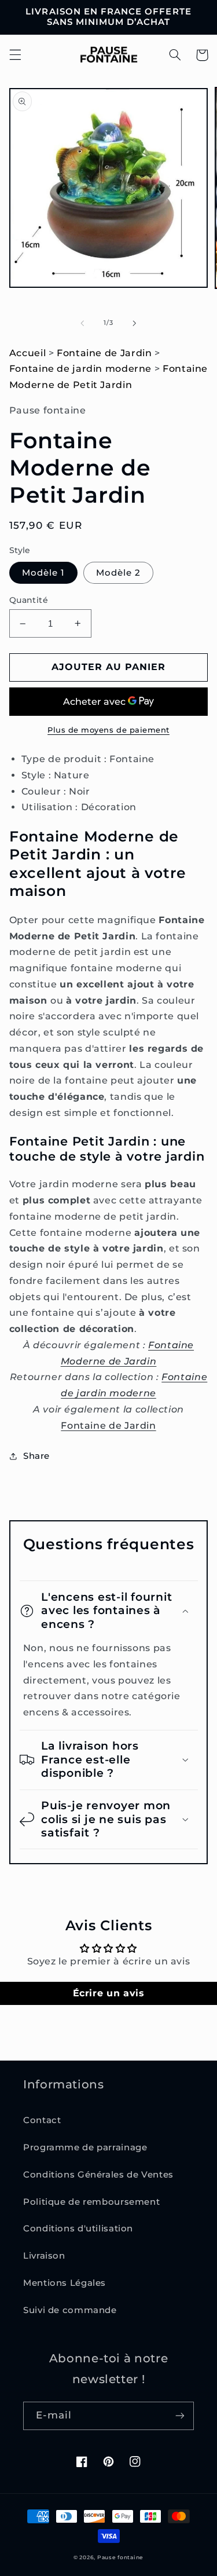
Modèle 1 (43, 573)
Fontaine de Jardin (104, 353)
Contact (42, 2120)
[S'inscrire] (180, 2416)
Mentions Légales (65, 2283)
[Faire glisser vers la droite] (135, 323)
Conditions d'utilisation (78, 2229)
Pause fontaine (120, 2557)
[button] (15, 55)
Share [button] (36, 1456)
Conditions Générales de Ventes (98, 2175)
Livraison (44, 2256)
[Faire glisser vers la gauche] (82, 323)
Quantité (29, 600)
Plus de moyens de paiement (108, 730)
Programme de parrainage (85, 2147)
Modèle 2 (118, 573)
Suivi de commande (70, 2310)
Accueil (27, 353)
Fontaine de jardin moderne (80, 369)
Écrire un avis (109, 1993)
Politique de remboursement (91, 2202)
